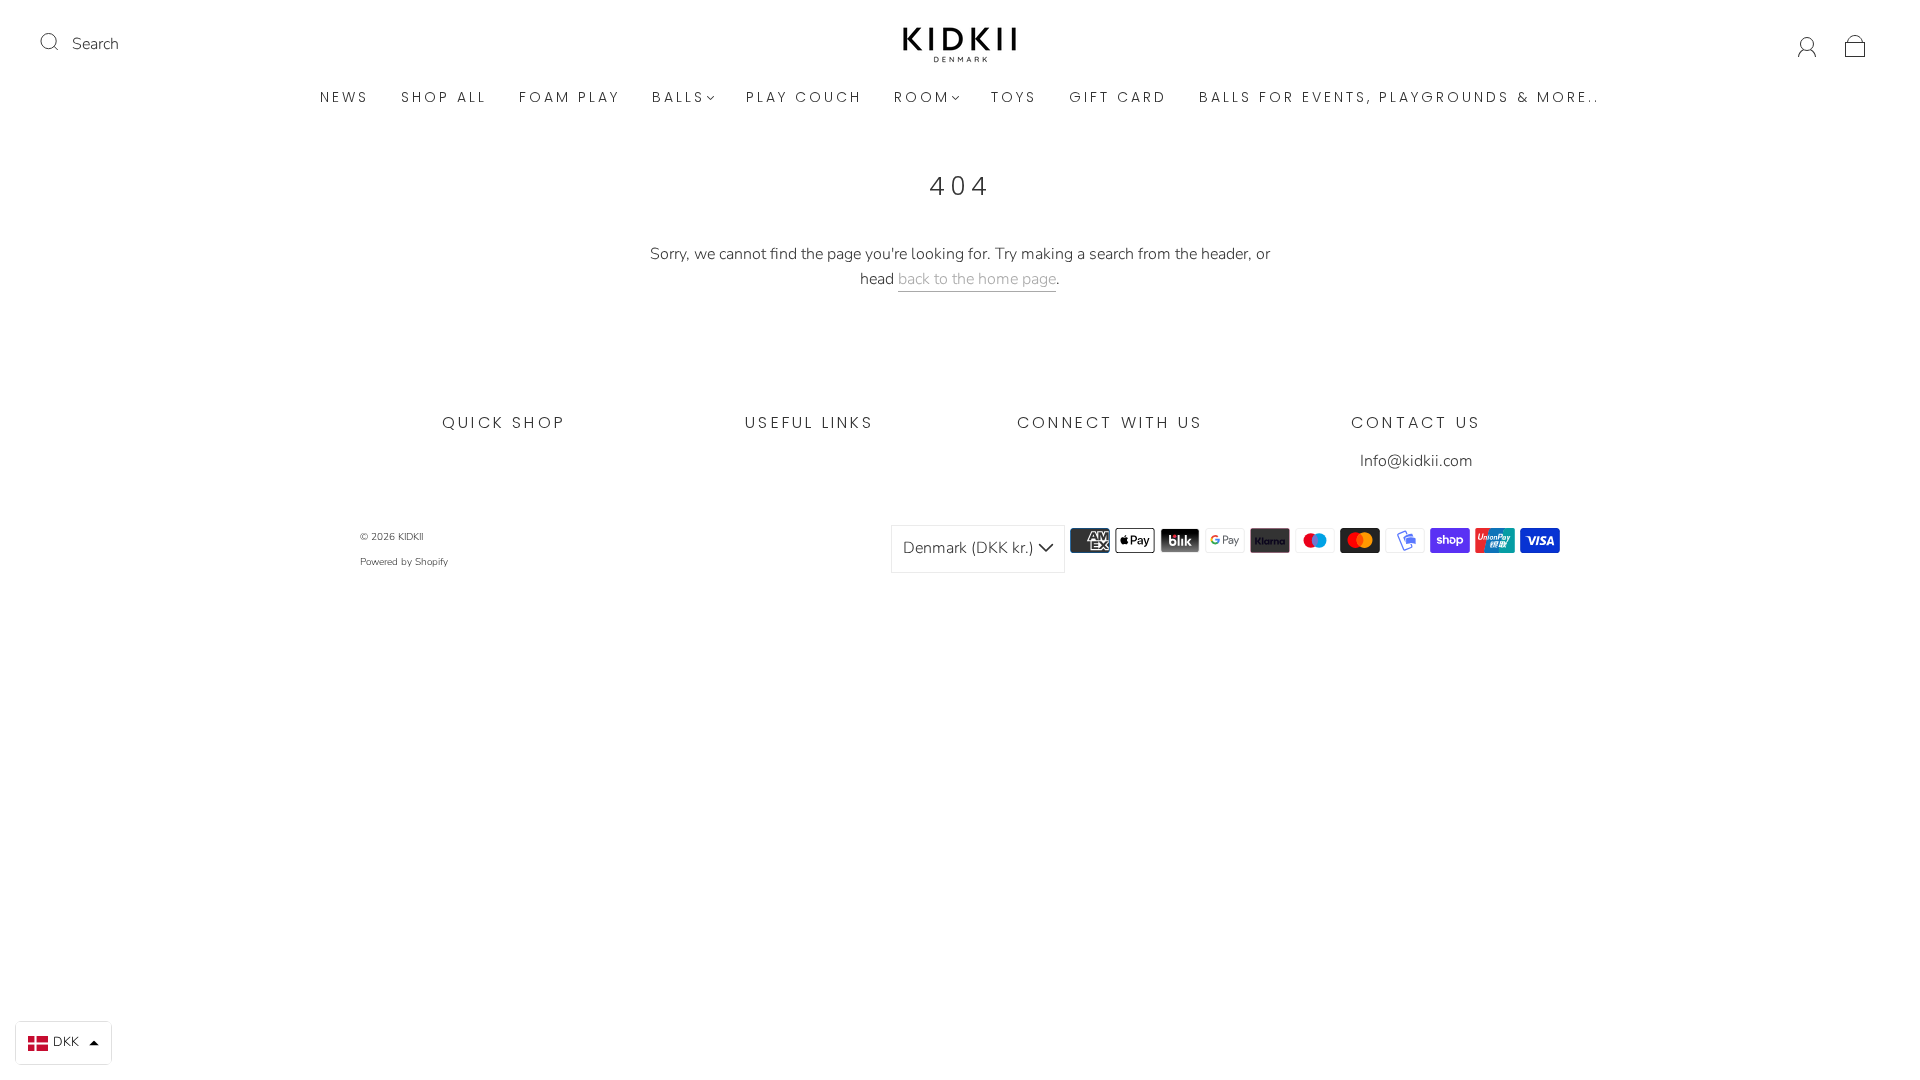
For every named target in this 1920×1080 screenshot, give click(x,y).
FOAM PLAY (569, 98)
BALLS (678, 98)
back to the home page (977, 279)
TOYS (1014, 98)
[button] (63, 1043)
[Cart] (1855, 44)
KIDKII (410, 537)
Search (95, 44)
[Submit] (62, 42)
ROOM (922, 98)
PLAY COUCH (804, 98)
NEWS (344, 98)
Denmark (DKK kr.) (970, 548)
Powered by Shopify (404, 562)
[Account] (1807, 44)
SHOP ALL (444, 98)
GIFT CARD (1118, 98)
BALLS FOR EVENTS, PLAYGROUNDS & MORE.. (1399, 98)
